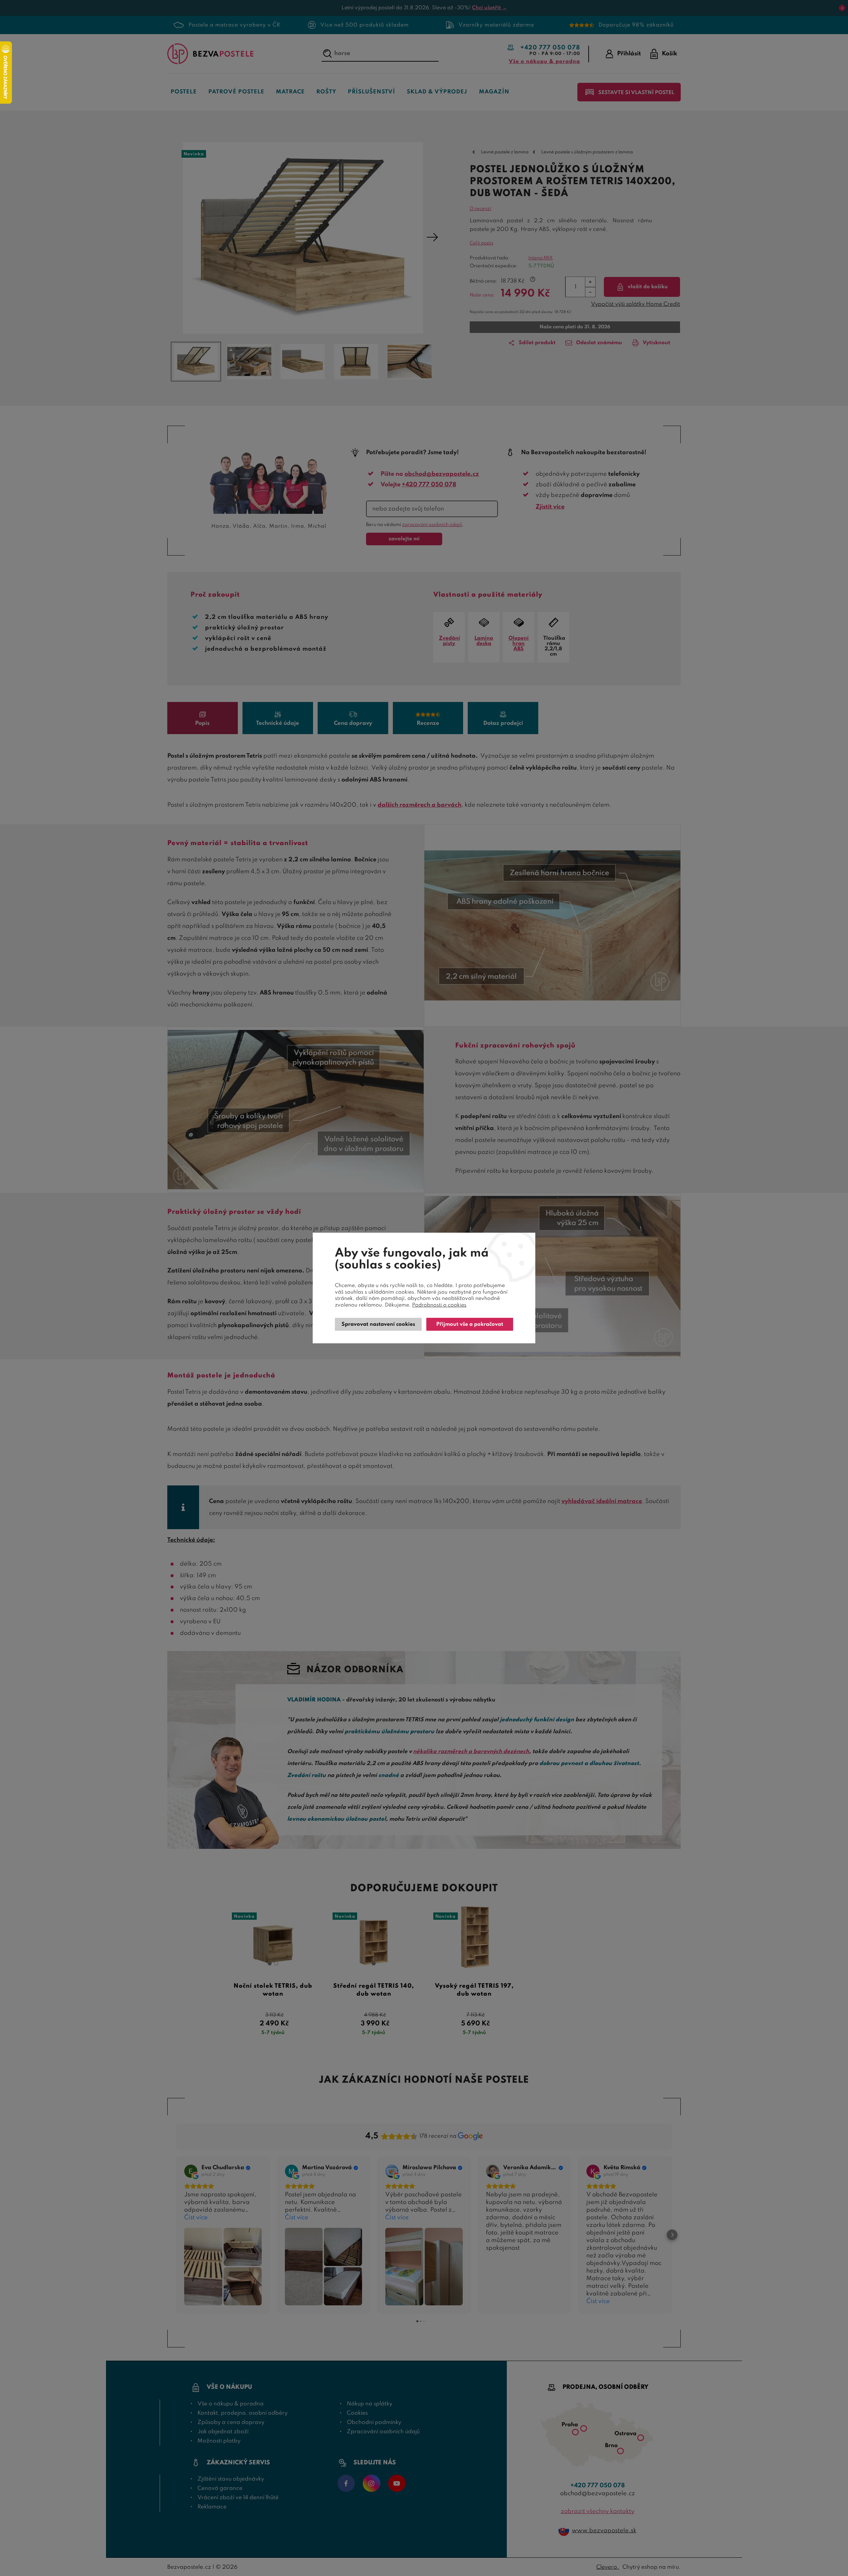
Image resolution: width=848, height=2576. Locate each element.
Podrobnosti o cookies (439, 1305)
